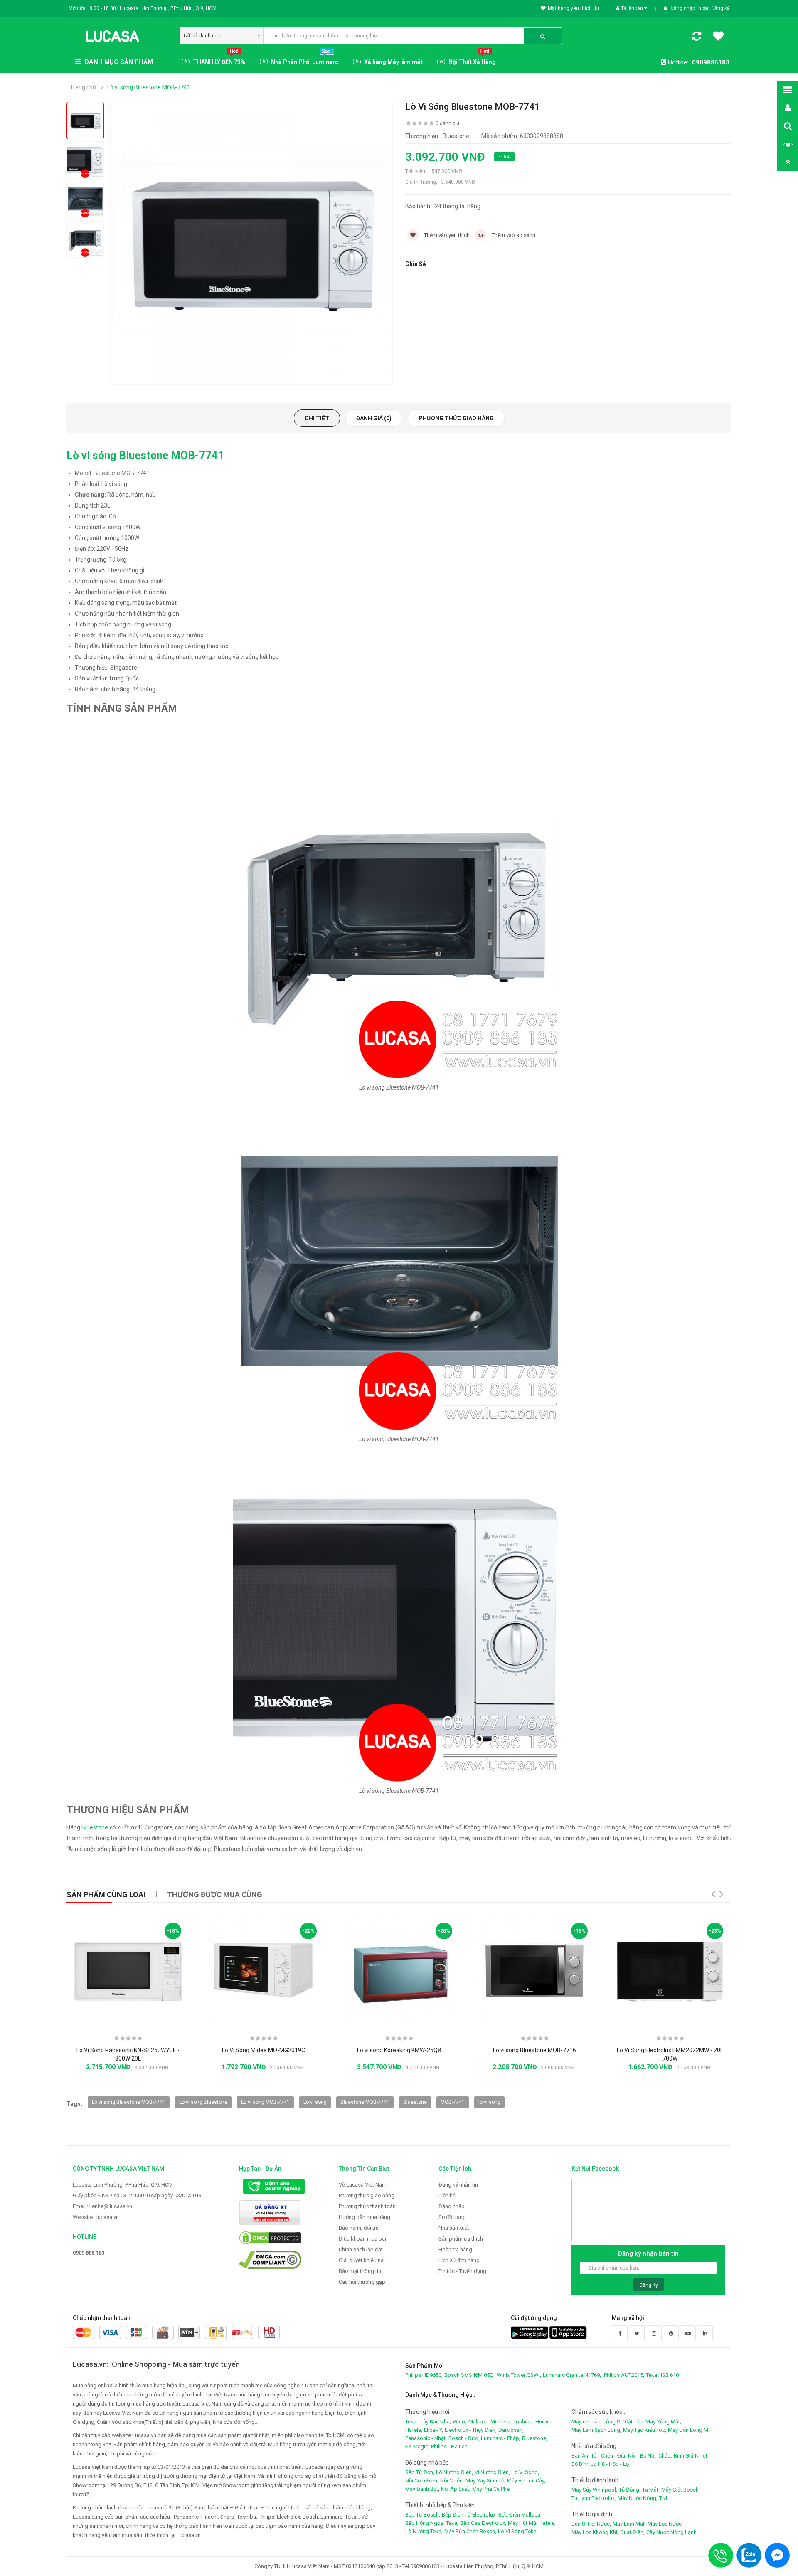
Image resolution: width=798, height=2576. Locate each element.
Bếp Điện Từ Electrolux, (469, 2515)
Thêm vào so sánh (513, 235)
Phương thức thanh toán (367, 2206)
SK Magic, (417, 2447)
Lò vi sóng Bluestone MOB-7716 (534, 2050)
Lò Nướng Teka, (424, 2531)
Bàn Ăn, (580, 2456)
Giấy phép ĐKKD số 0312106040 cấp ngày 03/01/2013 (137, 2195)
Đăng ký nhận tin (458, 2185)
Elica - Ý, (433, 2430)
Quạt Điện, (632, 2532)
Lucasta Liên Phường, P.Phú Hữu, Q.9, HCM (123, 2185)
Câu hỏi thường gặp (362, 2282)
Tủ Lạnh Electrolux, (594, 2498)
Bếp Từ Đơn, (420, 2472)
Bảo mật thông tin (360, 2271)
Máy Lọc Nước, (665, 2524)
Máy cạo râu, (587, 2422)
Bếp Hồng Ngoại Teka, (432, 2523)
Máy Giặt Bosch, (681, 2490)
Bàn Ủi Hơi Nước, (591, 2524)
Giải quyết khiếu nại (362, 2260)
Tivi (663, 2498)
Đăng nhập (683, 8)
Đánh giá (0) (374, 418)
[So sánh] (697, 38)
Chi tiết (317, 418)
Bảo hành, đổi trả (359, 2228)
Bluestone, (535, 2438)
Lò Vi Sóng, (525, 2472)
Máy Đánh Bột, (422, 2489)
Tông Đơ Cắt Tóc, (624, 2422)
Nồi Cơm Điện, (422, 2481)
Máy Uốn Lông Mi (689, 2430)
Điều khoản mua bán (363, 2239)
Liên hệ (447, 2195)
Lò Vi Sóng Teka (517, 2531)
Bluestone (95, 1827)
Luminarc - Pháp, (501, 2438)
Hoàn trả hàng (455, 2249)
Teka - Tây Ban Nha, (428, 2422)
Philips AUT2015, (624, 2375)
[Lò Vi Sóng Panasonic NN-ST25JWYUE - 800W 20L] (128, 1970)
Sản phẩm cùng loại (106, 1894)
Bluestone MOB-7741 (365, 2102)
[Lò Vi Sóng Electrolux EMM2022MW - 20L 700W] (670, 1970)
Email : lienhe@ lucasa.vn (102, 2206)
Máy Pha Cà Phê (491, 2489)
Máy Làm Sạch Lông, (596, 2430)
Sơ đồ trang (452, 2217)
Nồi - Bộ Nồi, (642, 2456)
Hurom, (544, 2422)
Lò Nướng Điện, (454, 2472)
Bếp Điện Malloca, (520, 2515)
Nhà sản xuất (454, 2228)
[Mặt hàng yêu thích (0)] (718, 37)
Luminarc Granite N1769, (572, 2375)
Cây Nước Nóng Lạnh (671, 2532)
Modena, (501, 2422)
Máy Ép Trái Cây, (526, 2481)
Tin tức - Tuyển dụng (462, 2271)
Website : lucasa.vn (96, 2217)
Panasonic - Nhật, (426, 2438)
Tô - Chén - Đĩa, (609, 2456)
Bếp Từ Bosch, (423, 2515)
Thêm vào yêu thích (446, 235)
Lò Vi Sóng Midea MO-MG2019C (264, 2050)
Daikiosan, (511, 2430)
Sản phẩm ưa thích (461, 2239)
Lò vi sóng (315, 2102)
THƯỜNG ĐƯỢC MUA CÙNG (215, 1894)
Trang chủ (83, 87)
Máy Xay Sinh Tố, (485, 2481)
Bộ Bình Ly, (584, 2464)
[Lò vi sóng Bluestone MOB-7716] (534, 1970)
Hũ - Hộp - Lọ (613, 2464)
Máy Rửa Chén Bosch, (470, 2531)
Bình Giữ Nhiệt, (691, 2456)
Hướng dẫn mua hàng (365, 2217)
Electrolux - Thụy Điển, (471, 2430)
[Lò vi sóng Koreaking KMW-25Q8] (399, 1970)
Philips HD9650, (424, 2375)
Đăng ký (720, 8)
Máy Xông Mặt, (663, 2422)
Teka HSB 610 (662, 2375)
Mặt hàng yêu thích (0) (574, 8)
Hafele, (414, 2430)
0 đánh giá (448, 123)
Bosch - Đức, (464, 2438)
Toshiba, (523, 2422)
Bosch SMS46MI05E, (469, 2375)
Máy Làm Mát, (629, 2524)
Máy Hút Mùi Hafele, (532, 2523)
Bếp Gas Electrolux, (483, 2523)
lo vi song (489, 2102)
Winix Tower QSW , (519, 2375)
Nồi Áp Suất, (456, 2489)
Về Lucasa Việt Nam (363, 2185)
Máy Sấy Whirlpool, (594, 2490)
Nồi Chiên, (452, 2481)
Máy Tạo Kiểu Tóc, (645, 2430)
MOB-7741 (453, 2102)
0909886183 (711, 62)
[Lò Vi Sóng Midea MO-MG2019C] (264, 1970)
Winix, (460, 2422)
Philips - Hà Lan (449, 2447)
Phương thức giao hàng (456, 418)
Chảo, (665, 2456)
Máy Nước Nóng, (638, 2498)
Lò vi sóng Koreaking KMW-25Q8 (399, 2050)
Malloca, (479, 2422)
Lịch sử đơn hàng (459, 2260)
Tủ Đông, (630, 2490)
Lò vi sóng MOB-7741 (265, 2102)
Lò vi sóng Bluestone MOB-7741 (149, 87)
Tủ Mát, (651, 2490)
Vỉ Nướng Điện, (492, 2472)
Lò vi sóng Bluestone (203, 2102)
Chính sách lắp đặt (361, 2249)
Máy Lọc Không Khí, (595, 2532)
